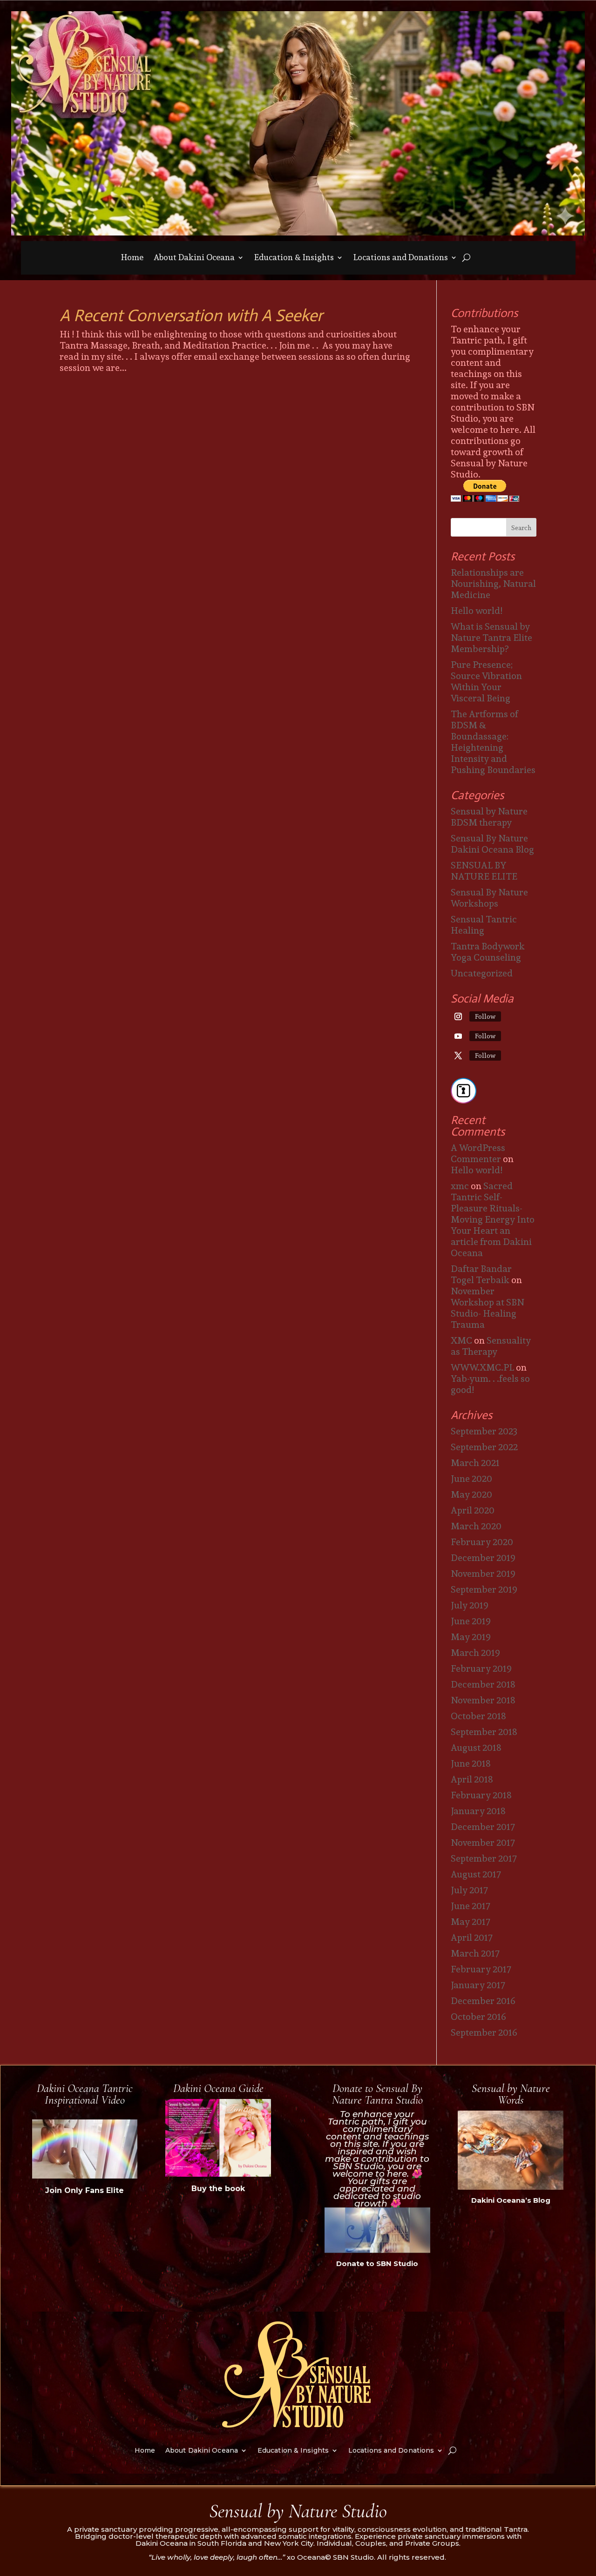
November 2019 (483, 1574)
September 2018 (484, 1732)
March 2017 (475, 1953)
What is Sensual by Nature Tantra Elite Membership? (491, 638)
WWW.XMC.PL (482, 1367)
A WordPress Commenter (478, 1153)
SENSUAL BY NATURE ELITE (484, 871)
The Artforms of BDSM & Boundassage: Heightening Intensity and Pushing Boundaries (493, 742)
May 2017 (471, 1922)
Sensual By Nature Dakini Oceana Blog (492, 844)
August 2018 (476, 1748)
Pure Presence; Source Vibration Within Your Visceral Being (486, 681)
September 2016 (484, 2032)
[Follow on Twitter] (458, 1056)
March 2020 (476, 1526)
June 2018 (471, 1763)
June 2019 (471, 1621)
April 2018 (472, 1779)
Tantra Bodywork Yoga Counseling (488, 952)
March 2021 (475, 1463)
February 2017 (481, 1969)
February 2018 (481, 1795)
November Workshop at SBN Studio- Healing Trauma (488, 1308)
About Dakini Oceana (194, 259)
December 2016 (483, 2001)
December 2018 (483, 1684)
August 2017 (476, 1874)
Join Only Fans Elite (85, 2190)
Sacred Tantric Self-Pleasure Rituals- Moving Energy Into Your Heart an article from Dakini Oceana (493, 1219)
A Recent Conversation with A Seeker (191, 315)
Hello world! (477, 611)
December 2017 (483, 1827)
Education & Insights (294, 259)
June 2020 (471, 1479)
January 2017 (478, 1985)
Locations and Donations (401, 259)
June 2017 (471, 1906)
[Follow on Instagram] (458, 1016)
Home (132, 259)
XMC (461, 1340)
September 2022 (484, 1447)
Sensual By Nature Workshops (489, 898)
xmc (460, 1186)
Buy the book (218, 2189)
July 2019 (470, 1605)
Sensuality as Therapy (491, 1346)
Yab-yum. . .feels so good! (490, 1384)
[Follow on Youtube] (458, 1036)
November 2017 (483, 1843)
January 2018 (478, 1811)
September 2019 (484, 1589)
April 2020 (473, 1510)
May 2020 (471, 1494)
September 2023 (484, 1431)
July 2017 (469, 1890)
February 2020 (482, 1542)
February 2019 (481, 1668)
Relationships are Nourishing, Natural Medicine (493, 584)
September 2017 (484, 1858)
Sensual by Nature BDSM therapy (489, 817)
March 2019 (475, 1653)
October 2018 (478, 1716)
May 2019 (471, 1637)
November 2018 (483, 1700)
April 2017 (472, 1937)
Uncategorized (482, 973)
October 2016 (478, 2017)
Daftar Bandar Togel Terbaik (481, 1274)
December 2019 (483, 1558)
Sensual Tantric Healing (484, 925)
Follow (485, 1016)
